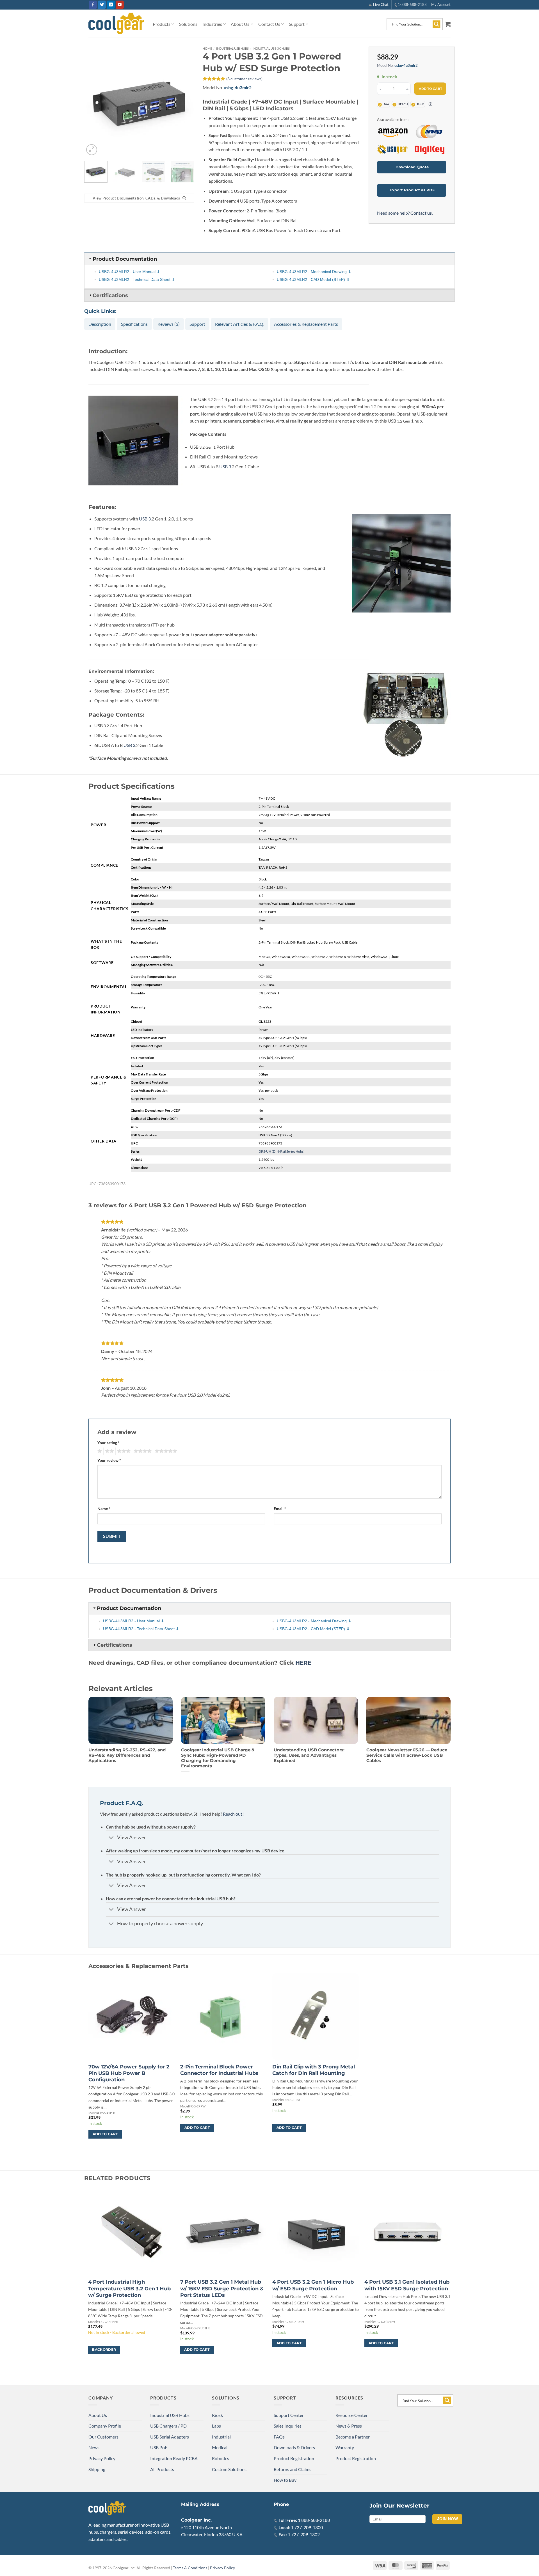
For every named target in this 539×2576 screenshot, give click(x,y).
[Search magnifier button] (437, 24)
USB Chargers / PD (168, 2426)
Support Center (289, 2415)
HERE (303, 1663)
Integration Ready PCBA (174, 2458)
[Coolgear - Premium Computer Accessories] (116, 24)
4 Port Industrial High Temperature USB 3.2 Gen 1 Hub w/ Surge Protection (129, 2289)
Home (207, 48)
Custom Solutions (229, 2469)
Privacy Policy (102, 2458)
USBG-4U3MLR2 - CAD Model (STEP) (311, 279)
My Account (441, 4)
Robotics (221, 2458)
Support (297, 24)
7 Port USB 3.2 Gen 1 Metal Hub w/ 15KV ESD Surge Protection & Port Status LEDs (222, 2289)
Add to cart (431, 89)
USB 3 (225, 466)
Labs (216, 2426)
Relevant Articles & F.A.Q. (240, 324)
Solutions (188, 24)
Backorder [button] (104, 2350)
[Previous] (93, 102)
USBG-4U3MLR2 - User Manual (127, 272)
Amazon (392, 131)
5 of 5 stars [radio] (165, 1451)
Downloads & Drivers (294, 2447)
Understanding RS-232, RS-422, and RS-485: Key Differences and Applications (127, 1755)
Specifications (134, 324)
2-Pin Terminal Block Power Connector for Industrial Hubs (219, 2070)
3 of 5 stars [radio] (123, 1451)
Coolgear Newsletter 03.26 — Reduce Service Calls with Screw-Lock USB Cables (407, 1755)
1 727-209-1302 (304, 2534)
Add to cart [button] (105, 2134)
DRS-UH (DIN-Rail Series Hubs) (282, 1151)
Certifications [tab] (110, 295)
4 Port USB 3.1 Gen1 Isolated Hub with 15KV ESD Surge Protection (407, 2285)
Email (280, 1509)
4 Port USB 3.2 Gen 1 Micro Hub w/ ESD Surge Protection (313, 2285)
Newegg (429, 131)
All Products (162, 2469)
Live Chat (381, 4)
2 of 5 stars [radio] (109, 1451)
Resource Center (352, 2415)
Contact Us (269, 24)
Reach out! (233, 1814)
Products (162, 24)
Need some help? (405, 213)
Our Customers (103, 2437)
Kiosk (217, 2415)
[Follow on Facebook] (93, 5)
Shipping (97, 2469)
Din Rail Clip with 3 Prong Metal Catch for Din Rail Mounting (314, 2070)
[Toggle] (111, 1838)
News (94, 2447)
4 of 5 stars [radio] (142, 1451)
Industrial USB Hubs (232, 48)
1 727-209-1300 (307, 2527)
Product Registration (294, 2458)
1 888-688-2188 (314, 2520)
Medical (220, 2447)
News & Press (349, 2426)
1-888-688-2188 (412, 4)
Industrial (221, 2437)
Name (104, 1509)
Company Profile (105, 2426)
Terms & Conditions (190, 2568)
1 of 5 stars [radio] (99, 1451)
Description (100, 324)
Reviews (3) (169, 324)
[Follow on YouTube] (120, 5)
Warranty (345, 2447)
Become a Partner (353, 2437)
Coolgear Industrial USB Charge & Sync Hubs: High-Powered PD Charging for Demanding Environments (218, 1758)
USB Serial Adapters (170, 2437)
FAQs (279, 2437)
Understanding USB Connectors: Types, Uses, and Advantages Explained (309, 1755)
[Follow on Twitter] (102, 5)
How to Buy (285, 2480)
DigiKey (429, 150)
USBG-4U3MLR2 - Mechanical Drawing (312, 272)
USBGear (392, 150)
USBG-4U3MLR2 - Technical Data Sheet (135, 279)
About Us (240, 24)
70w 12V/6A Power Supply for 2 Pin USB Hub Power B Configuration (129, 2073)
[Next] (185, 102)
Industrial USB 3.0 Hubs (271, 48)
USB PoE (159, 2447)
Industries (212, 24)
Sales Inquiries (288, 2426)
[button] (448, 24)
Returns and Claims (293, 2469)
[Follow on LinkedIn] (111, 5)
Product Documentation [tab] (125, 259)
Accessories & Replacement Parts (306, 324)
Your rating (109, 1443)
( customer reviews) (244, 79)
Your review (109, 1460)
